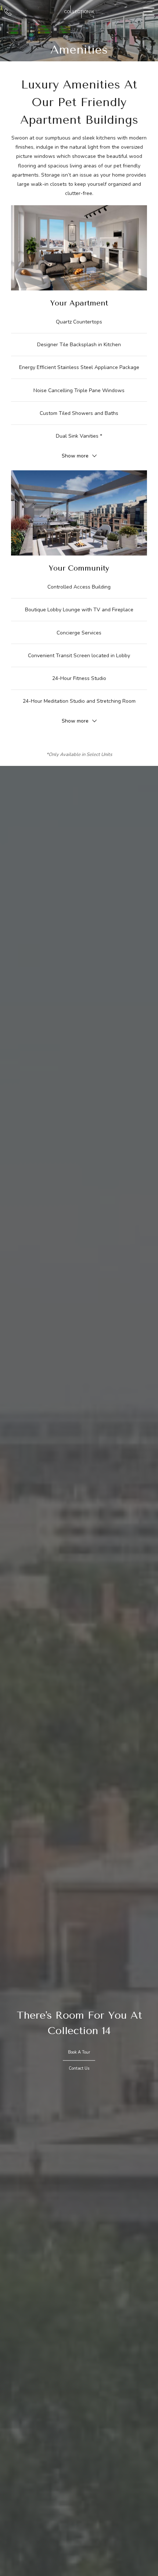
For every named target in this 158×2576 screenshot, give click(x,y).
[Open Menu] (149, 12)
